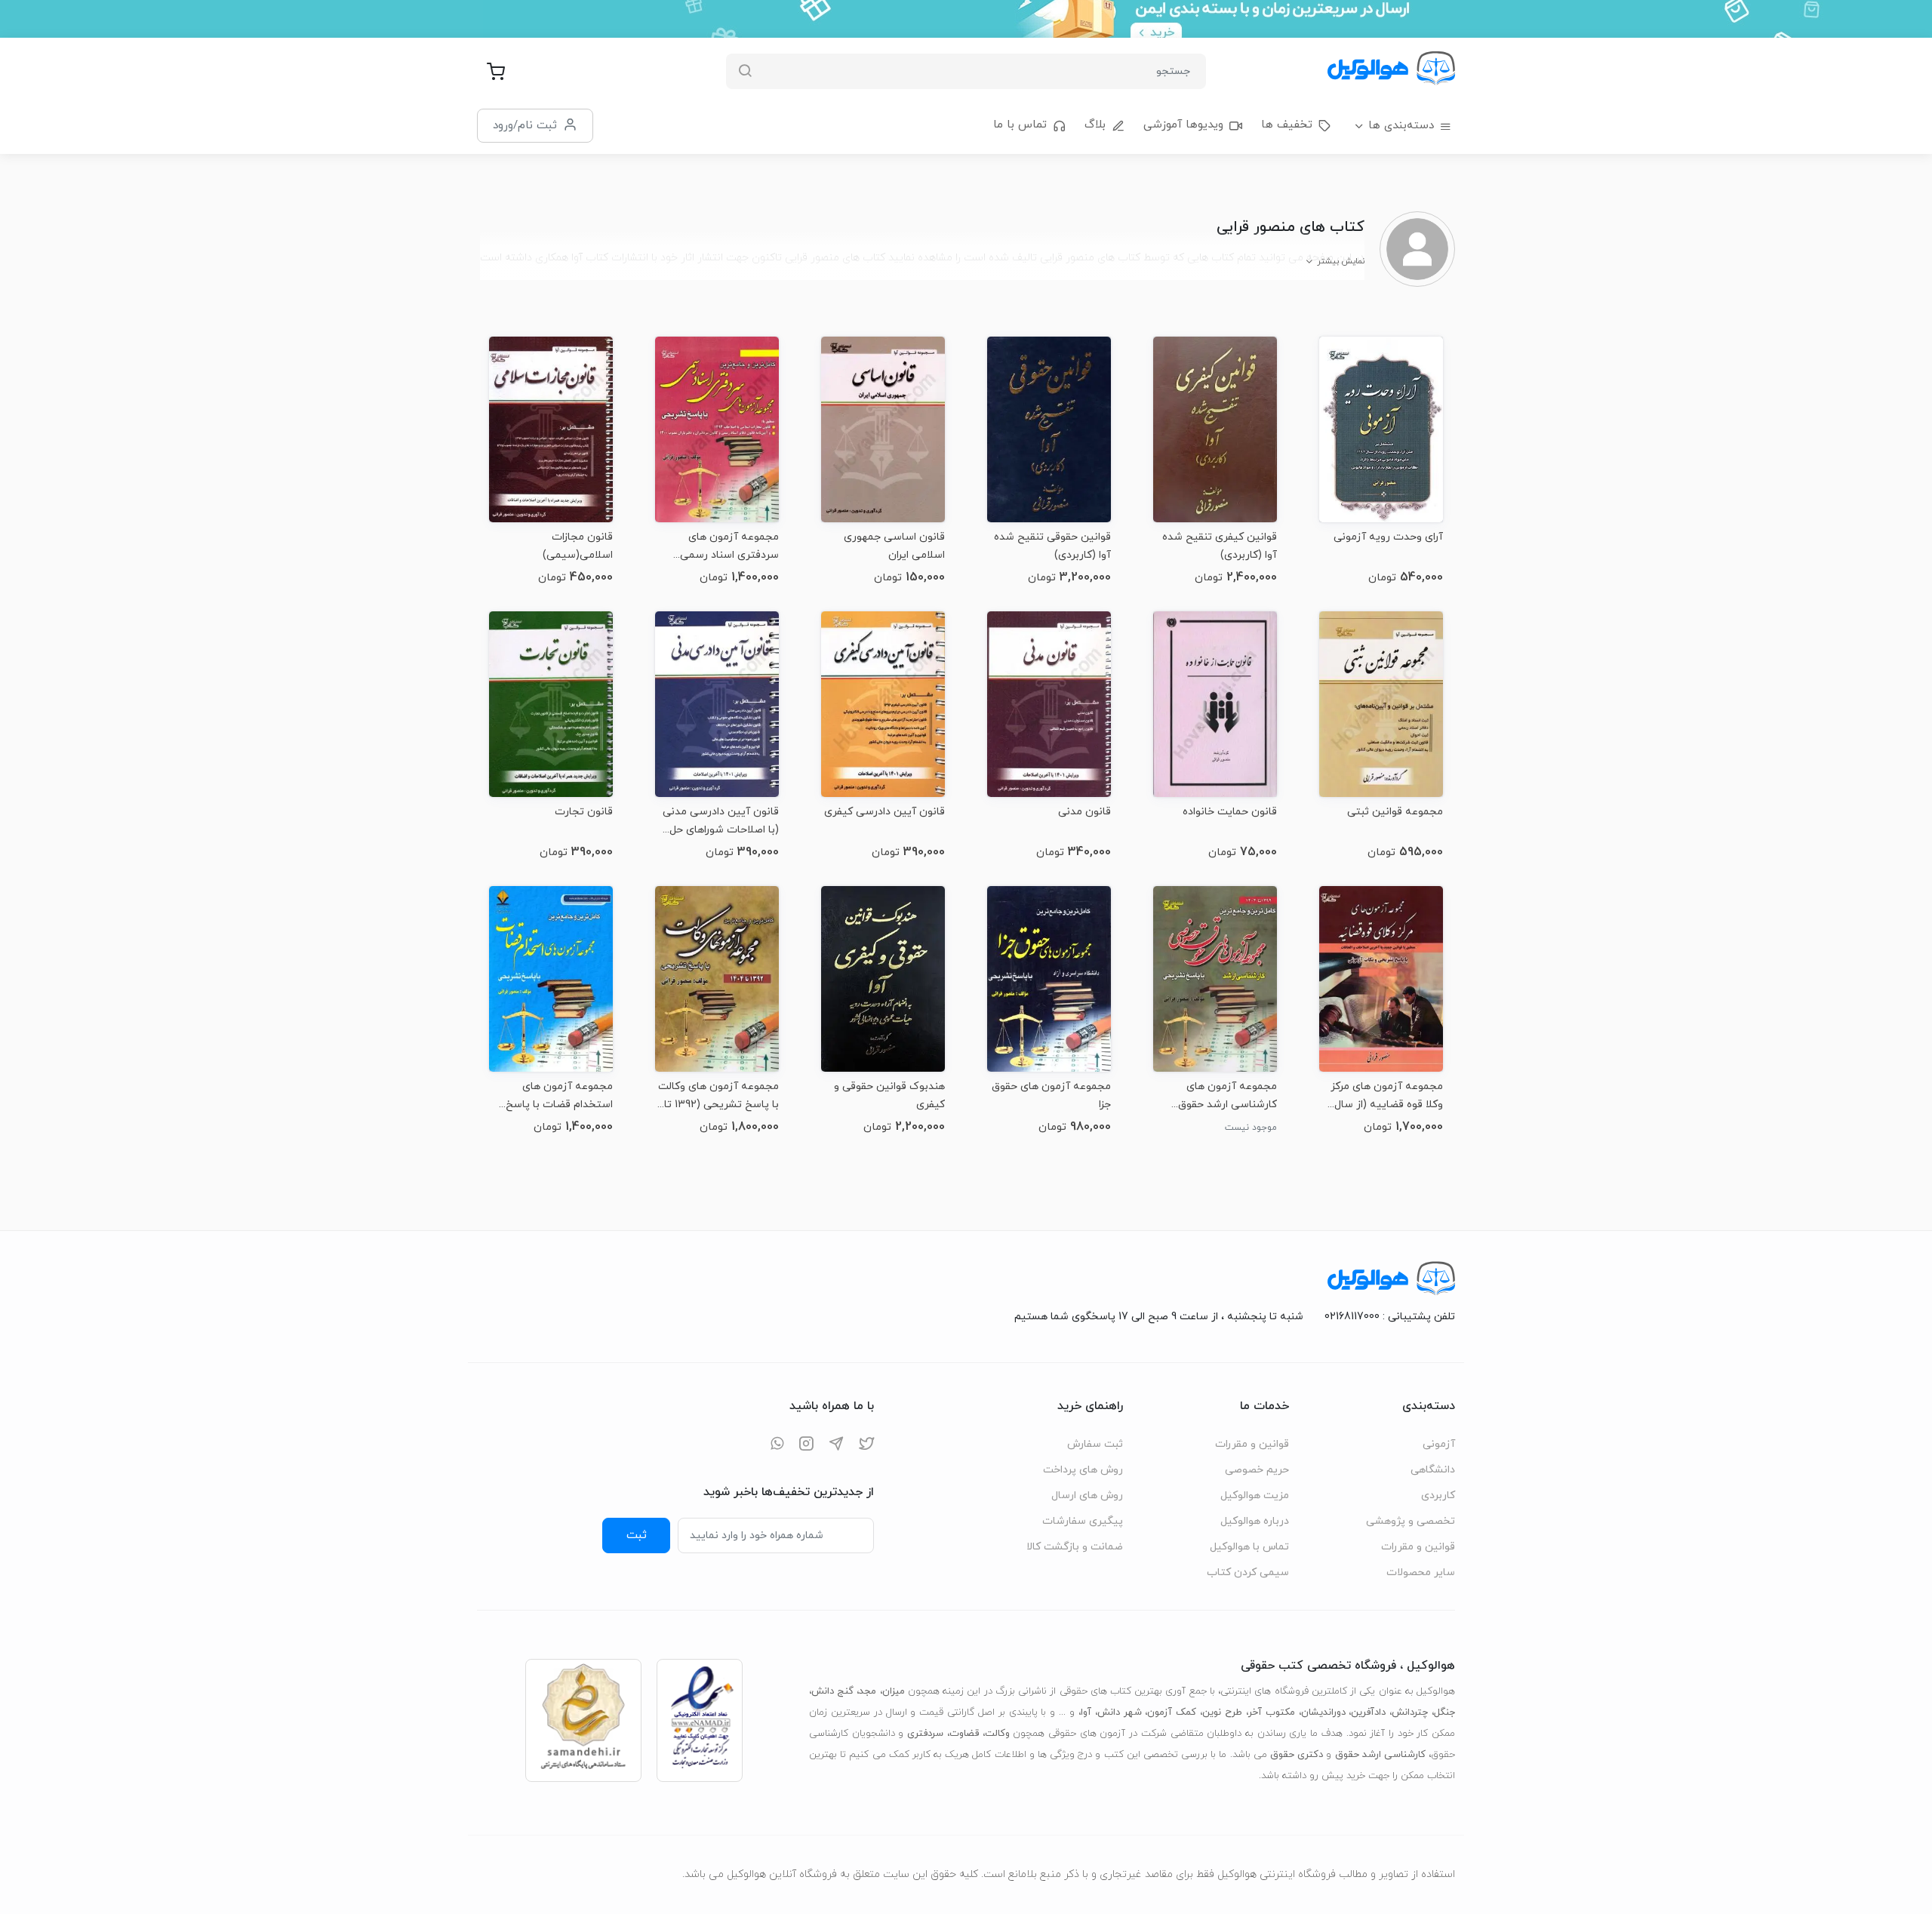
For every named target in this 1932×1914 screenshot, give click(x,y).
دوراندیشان (1323, 1712)
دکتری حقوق (1297, 1755)
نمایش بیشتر (1341, 261)
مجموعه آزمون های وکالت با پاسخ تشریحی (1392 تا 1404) (718, 1095)
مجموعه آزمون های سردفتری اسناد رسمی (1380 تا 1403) (729, 546)
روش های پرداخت (1083, 1470)
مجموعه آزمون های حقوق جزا (1051, 1095)
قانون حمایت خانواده (1230, 812)
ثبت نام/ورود (525, 125)
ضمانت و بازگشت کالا (1075, 1547)
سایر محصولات (1421, 1572)
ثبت (637, 1535)
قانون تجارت (584, 812)
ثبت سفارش (1095, 1444)
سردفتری (925, 1734)
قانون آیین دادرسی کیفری (884, 812)
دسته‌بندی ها (1401, 126)
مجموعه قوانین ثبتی (1395, 812)
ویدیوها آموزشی (1183, 125)
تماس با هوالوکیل (1249, 1547)
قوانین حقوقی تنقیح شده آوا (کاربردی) (1052, 546)
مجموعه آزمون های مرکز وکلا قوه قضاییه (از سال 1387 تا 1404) (1387, 1095)
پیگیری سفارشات (1083, 1521)
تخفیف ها (1287, 125)
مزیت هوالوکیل (1255, 1496)
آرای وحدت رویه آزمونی (1388, 537)
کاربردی (1438, 1496)
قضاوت (964, 1734)
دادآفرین (1368, 1712)
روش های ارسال (1087, 1496)
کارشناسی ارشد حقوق (1380, 1755)
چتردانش (1410, 1712)
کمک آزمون (1172, 1712)
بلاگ (1095, 125)
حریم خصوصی (1257, 1470)
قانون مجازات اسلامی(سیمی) (578, 546)
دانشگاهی (1433, 1470)
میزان (894, 1691)
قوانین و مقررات (1418, 1547)
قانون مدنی (1084, 812)
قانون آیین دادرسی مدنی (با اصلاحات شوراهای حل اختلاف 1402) (721, 821)
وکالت (997, 1734)
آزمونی (1439, 1444)
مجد (868, 1691)
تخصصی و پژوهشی (1411, 1521)
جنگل (1444, 1712)
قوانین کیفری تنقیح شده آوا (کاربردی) (1220, 546)
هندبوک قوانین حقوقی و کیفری (889, 1095)
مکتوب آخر (1272, 1712)
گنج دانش (832, 1691)
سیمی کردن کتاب (1248, 1572)
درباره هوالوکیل (1255, 1521)
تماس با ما (1020, 125)
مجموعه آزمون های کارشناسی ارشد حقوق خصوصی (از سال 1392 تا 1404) (1222, 1095)
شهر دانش (1120, 1712)
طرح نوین (1222, 1712)
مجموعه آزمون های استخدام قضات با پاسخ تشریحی (559, 1095)
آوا (1086, 1712)
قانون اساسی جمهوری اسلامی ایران (894, 546)
